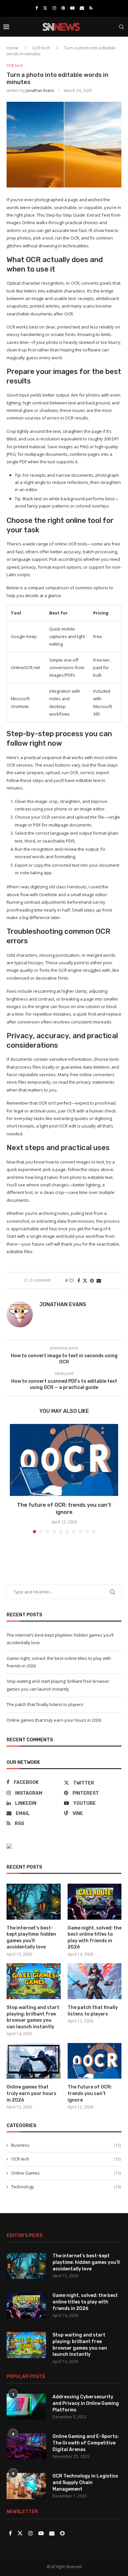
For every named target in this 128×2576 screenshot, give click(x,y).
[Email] (82, 8)
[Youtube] (72, 8)
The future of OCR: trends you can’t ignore (90, 2093)
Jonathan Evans (40, 90)
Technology (66, 2187)
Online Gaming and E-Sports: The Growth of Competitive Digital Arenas (86, 2443)
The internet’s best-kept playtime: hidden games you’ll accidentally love (31, 1938)
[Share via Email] (99, 1280)
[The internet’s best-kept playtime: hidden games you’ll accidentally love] (34, 1902)
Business (66, 2145)
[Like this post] (72, 1280)
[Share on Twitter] (85, 1280)
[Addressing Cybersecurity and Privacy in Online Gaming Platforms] (26, 2407)
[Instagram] (54, 8)
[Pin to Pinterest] (92, 1280)
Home (12, 48)
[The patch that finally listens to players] (95, 1981)
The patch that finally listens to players (45, 1704)
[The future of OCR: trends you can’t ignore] (64, 1460)
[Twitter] (45, 8)
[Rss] (91, 8)
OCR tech (41, 48)
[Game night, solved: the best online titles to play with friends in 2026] (95, 1902)
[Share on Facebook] (79, 1280)
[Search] (121, 27)
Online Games (66, 2173)
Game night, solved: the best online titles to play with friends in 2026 (95, 1938)
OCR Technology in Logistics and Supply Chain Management (85, 2482)
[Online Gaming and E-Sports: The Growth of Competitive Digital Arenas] (26, 2446)
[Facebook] (37, 8)
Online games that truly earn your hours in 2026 (54, 1720)
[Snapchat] (62, 2533)
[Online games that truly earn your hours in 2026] (34, 2061)
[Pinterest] (63, 8)
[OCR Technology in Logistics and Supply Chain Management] (26, 2486)
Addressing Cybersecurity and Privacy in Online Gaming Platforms (86, 2403)
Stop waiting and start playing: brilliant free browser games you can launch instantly (33, 2017)
